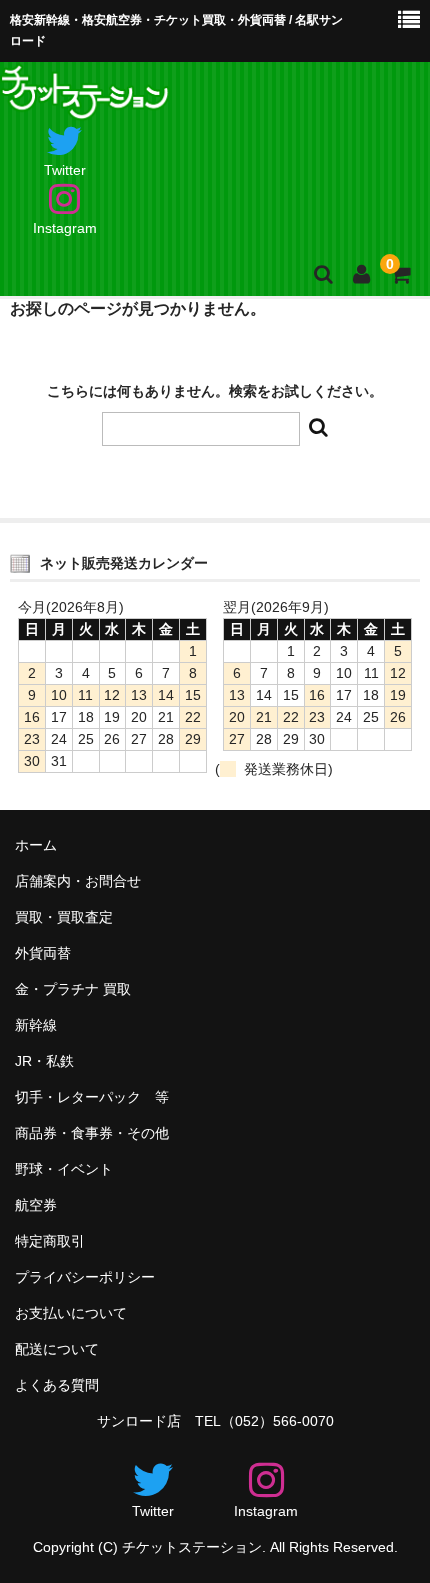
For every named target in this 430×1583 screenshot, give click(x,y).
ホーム (36, 845)
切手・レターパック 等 (92, 1097)
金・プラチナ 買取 (73, 989)
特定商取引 (50, 1241)
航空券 (36, 1205)
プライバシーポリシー (85, 1277)
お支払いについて (71, 1313)
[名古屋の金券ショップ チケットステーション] (86, 103)
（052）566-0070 (277, 1421)
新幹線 (36, 1025)
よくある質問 (57, 1385)
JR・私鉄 (44, 1061)
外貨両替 (43, 953)
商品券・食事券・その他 (92, 1133)
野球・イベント (64, 1169)
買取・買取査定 (64, 917)
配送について (57, 1349)
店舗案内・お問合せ (78, 881)
